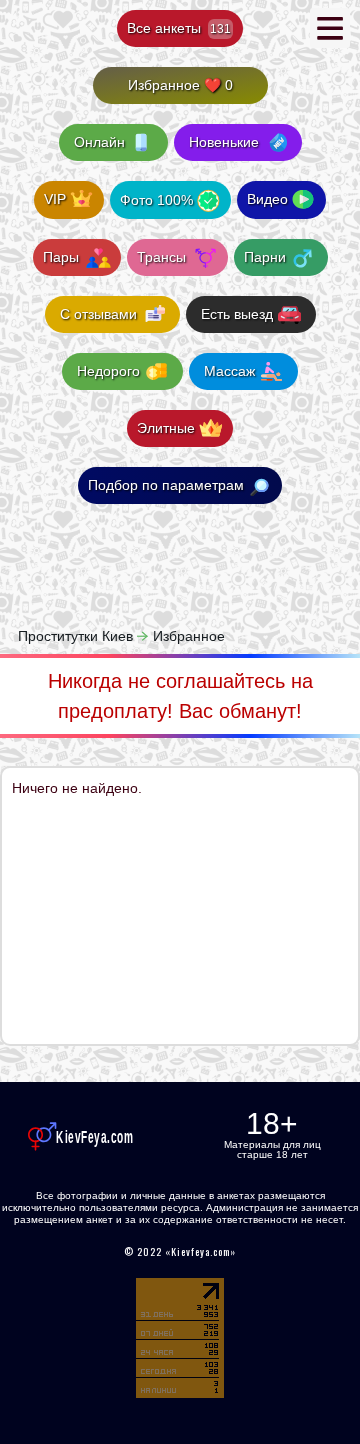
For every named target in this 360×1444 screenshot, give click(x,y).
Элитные (166, 428)
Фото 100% (156, 200)
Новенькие (224, 142)
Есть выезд (237, 314)
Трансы (163, 257)
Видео (267, 199)
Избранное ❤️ (180, 85)
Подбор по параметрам (166, 485)
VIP (55, 199)
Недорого (108, 371)
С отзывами (98, 314)
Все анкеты (179, 28)
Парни (267, 257)
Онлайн (99, 142)
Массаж (229, 371)
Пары (63, 257)
